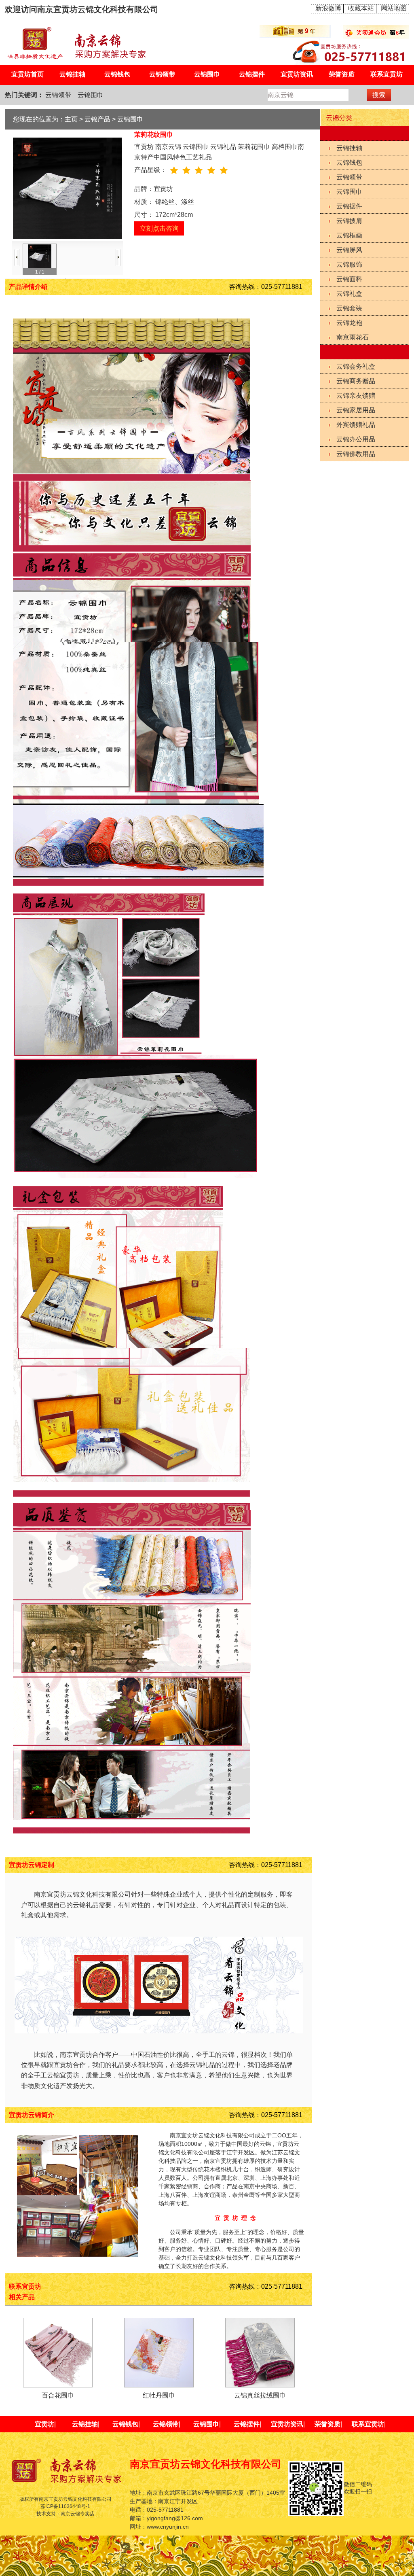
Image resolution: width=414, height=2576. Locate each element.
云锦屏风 (349, 250)
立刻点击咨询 (159, 228)
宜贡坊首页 (27, 74)
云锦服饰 (349, 264)
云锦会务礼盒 (356, 366)
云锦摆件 (252, 74)
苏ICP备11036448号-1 (65, 2506)
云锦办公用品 (356, 439)
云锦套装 (349, 308)
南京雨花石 (353, 337)
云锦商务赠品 (356, 381)
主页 (71, 119)
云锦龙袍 (349, 323)
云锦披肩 (349, 221)
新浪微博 (328, 8)
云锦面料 (349, 279)
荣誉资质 (342, 74)
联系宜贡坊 (387, 74)
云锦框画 (349, 235)
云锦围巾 (207, 74)
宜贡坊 (44, 2424)
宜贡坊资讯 (297, 74)
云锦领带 (162, 74)
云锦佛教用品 (356, 454)
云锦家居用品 (356, 410)
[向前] (17, 258)
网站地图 (394, 8)
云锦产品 (97, 119)
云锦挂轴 (72, 74)
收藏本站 (361, 8)
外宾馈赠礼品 (356, 425)
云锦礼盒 (349, 294)
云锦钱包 (117, 74)
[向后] (118, 258)
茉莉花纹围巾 (154, 135)
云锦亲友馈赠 (356, 396)
